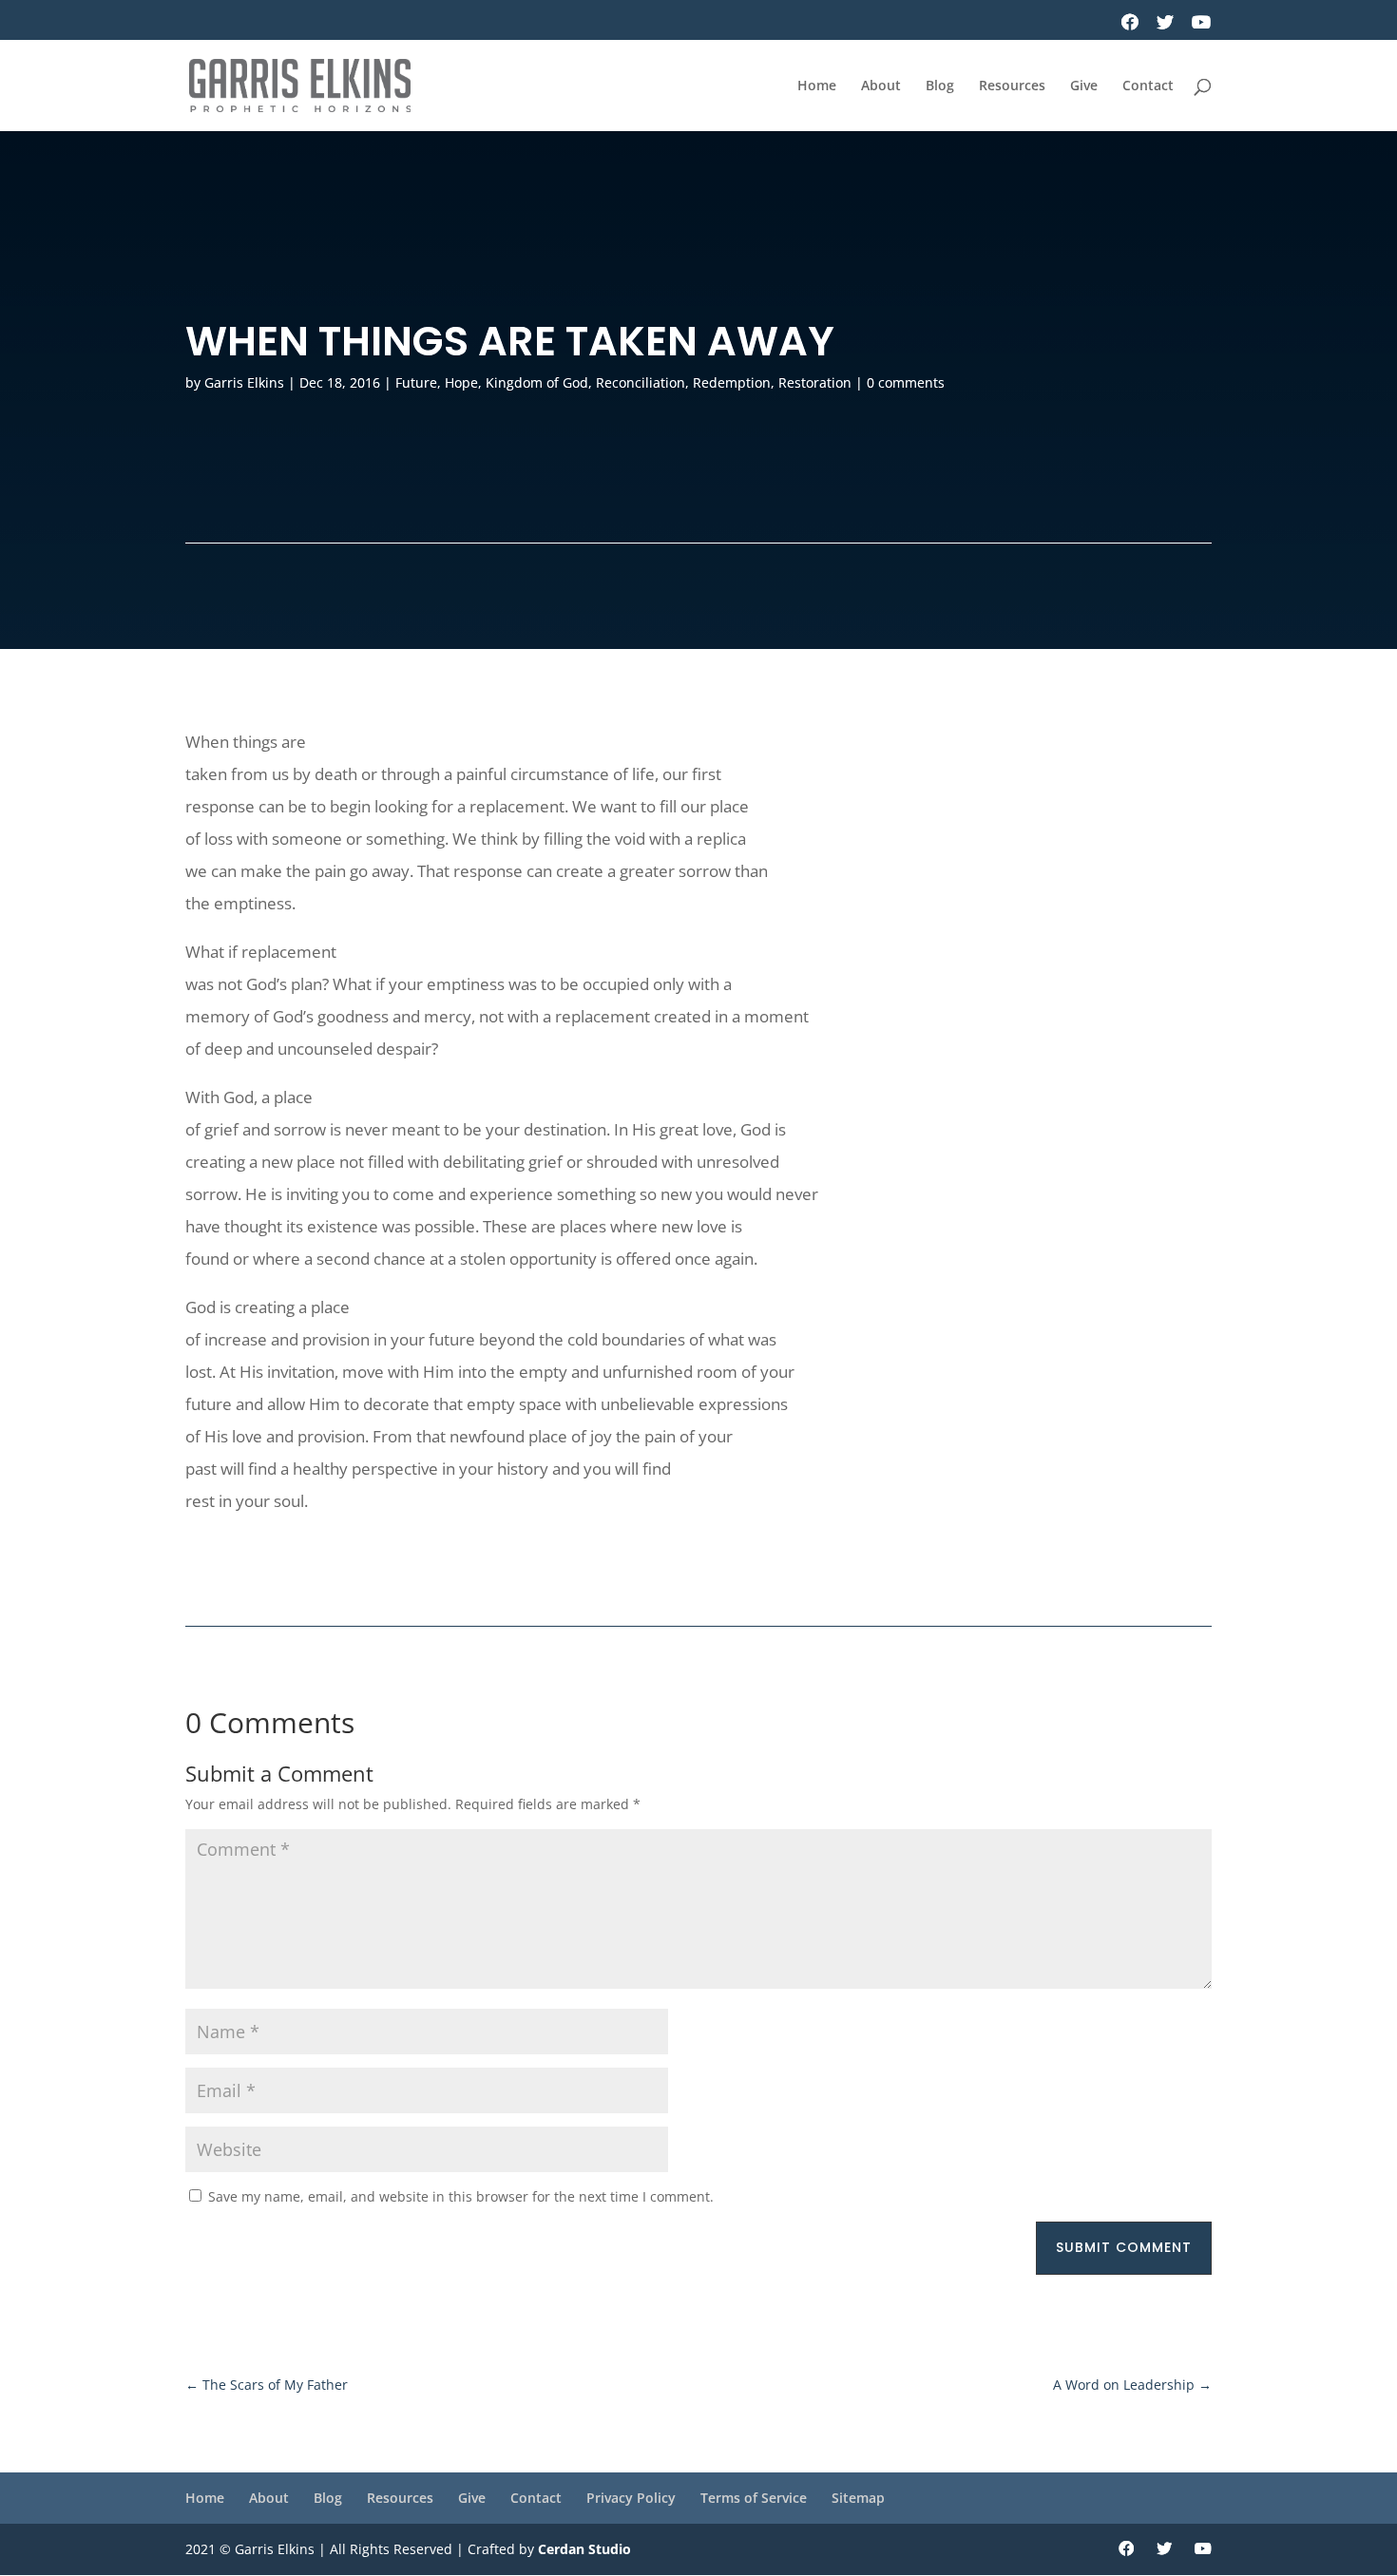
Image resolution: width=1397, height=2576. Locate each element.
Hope (461, 382)
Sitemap (858, 2498)
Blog (940, 86)
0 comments (906, 382)
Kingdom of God (537, 382)
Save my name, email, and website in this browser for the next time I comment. (461, 2196)
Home (817, 86)
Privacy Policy (631, 2498)
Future (416, 382)
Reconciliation (641, 382)
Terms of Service (754, 2498)
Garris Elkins (244, 382)
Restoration (815, 382)
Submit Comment (1124, 2247)
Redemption (732, 382)
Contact (1148, 86)
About (881, 86)
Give (1084, 86)
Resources (1012, 86)
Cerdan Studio (584, 2549)
